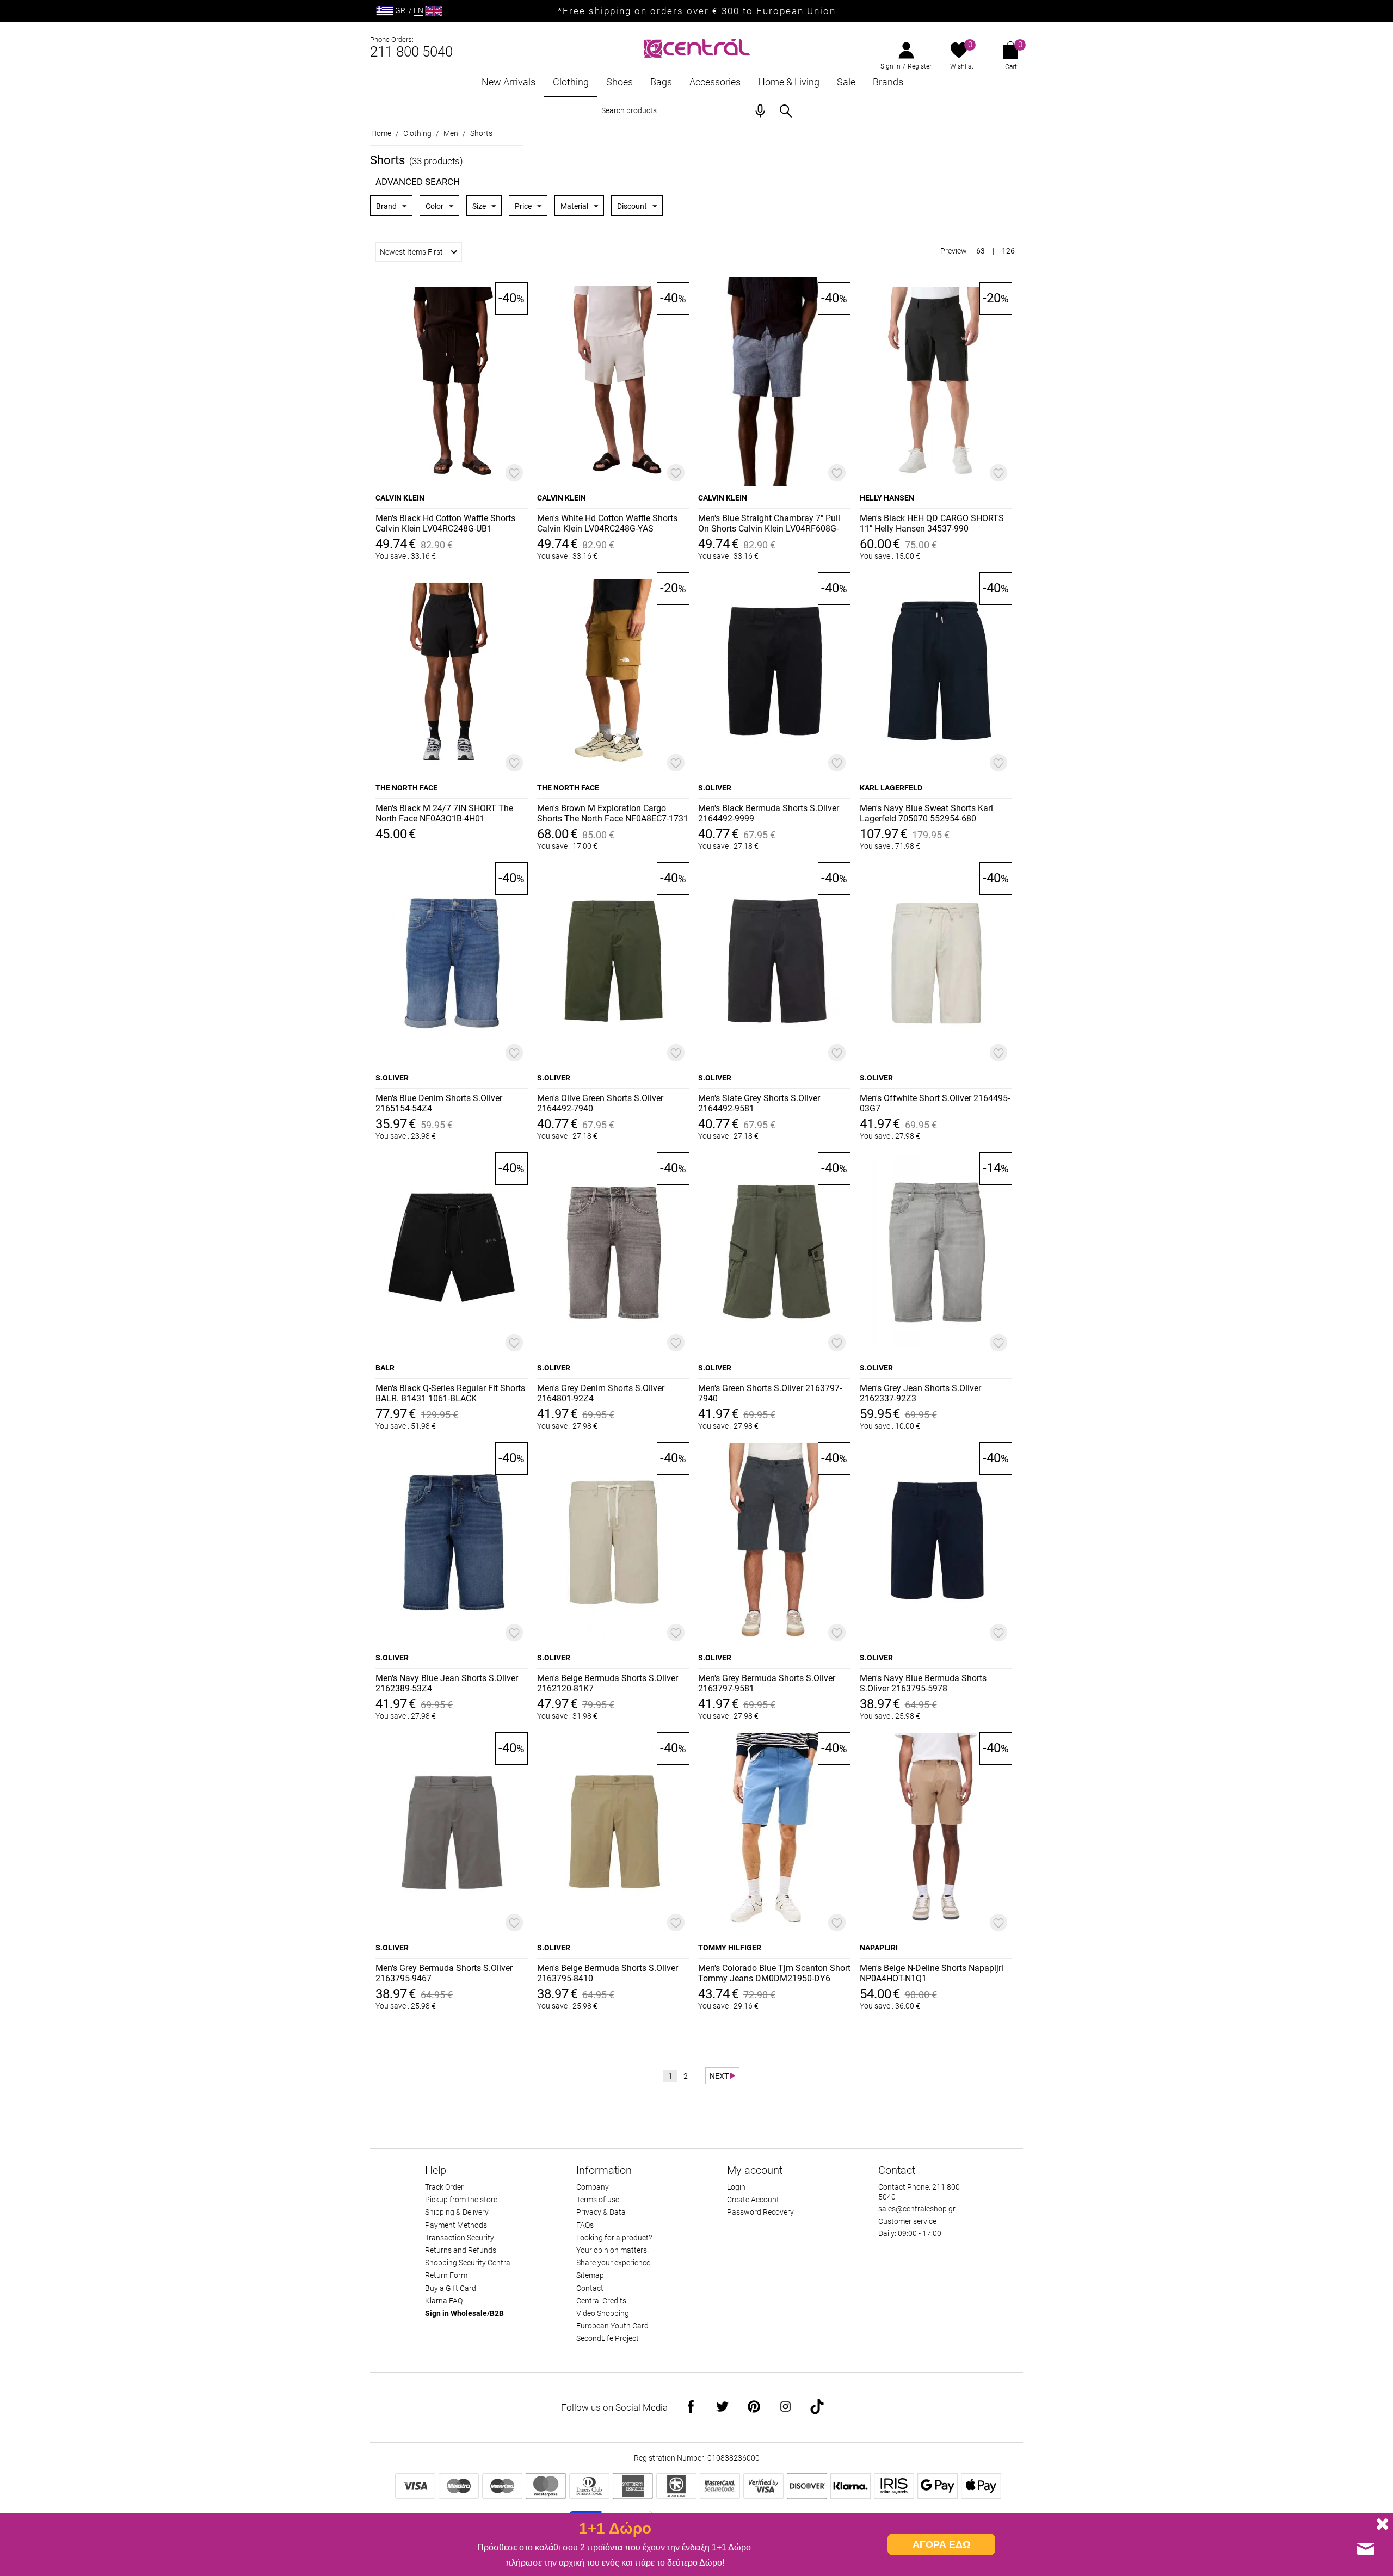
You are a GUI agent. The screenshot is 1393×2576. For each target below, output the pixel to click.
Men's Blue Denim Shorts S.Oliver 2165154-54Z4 (439, 1103)
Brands (888, 82)
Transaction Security (460, 2238)
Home (381, 133)
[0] (959, 51)
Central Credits (601, 2301)
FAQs (585, 2225)
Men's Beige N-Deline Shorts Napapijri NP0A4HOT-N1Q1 (932, 1973)
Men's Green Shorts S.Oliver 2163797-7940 (770, 1393)
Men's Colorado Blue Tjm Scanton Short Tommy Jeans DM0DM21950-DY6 (774, 1973)
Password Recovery (760, 2212)
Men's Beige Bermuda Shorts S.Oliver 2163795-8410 (608, 1973)
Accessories (715, 82)
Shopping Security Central (469, 2263)
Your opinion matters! (612, 2250)
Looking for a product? (614, 2238)
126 (1008, 251)
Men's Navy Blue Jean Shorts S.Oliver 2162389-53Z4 (447, 1683)
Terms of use (598, 2200)
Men (451, 133)
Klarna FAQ (444, 2301)
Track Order (444, 2187)
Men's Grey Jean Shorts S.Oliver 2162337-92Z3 (920, 1393)
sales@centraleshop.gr (917, 2209)
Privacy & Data (601, 2212)
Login (736, 2187)
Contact (590, 2288)
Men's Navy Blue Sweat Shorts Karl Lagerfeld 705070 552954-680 (926, 813)
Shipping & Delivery (457, 2212)
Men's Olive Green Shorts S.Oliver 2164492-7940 (600, 1103)
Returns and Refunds (461, 2250)
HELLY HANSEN (887, 498)
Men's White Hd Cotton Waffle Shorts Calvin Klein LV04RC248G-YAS (607, 523)
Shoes (620, 82)
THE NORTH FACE (406, 788)
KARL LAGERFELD (891, 788)
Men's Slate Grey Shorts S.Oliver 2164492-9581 (759, 1103)
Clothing (571, 82)
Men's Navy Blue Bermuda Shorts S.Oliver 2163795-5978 (923, 1683)
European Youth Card (612, 2326)
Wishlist (962, 66)
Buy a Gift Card (451, 2288)
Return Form (446, 2275)
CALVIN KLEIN (400, 498)
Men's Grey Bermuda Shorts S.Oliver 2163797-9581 (767, 1683)
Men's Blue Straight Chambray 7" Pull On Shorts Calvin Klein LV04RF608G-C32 (769, 524)
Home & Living (789, 82)
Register (920, 66)
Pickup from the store (461, 2200)
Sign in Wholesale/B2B (464, 2313)
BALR (385, 1368)
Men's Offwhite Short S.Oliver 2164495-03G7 (935, 1103)
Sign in (890, 66)
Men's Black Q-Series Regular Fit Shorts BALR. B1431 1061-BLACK (450, 1393)
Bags (661, 82)
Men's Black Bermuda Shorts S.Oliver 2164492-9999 (769, 813)
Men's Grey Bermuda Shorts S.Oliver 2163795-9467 (444, 1973)
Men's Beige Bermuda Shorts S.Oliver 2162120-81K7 (608, 1683)
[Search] (786, 111)
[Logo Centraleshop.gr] (697, 47)
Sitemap (590, 2275)
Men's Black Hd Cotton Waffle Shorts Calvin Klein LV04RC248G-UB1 (445, 523)
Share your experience (613, 2263)
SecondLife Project (608, 2338)
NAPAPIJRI (879, 1948)
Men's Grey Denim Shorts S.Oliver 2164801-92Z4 (601, 1393)
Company (593, 2187)
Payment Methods (456, 2225)
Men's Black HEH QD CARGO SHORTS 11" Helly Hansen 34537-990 (932, 523)
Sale (846, 82)
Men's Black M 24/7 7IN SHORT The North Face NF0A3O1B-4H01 (444, 813)
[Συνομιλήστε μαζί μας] (1366, 2549)
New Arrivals (508, 82)
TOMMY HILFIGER (730, 1948)
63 (981, 251)
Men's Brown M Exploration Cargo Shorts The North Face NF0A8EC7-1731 (613, 813)
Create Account (753, 2200)
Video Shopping (603, 2313)
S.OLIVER (715, 788)
